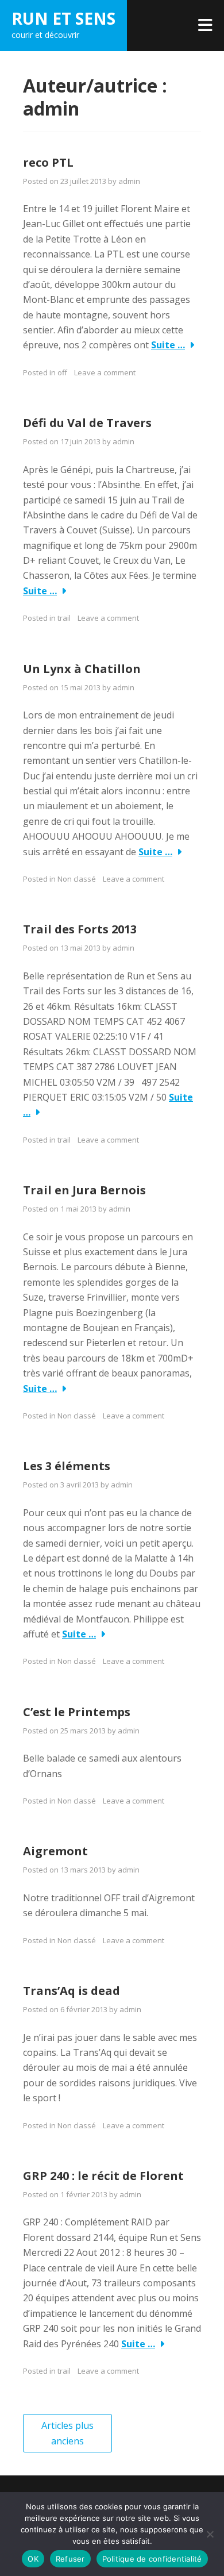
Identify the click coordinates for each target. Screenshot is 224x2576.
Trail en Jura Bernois (84, 1190)
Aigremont (55, 1851)
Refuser (70, 2559)
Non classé (77, 1416)
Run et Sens (63, 18)
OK (33, 2559)
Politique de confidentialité (152, 2559)
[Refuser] (210, 2534)
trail (64, 618)
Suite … (168, 345)
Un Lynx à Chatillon (82, 669)
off (62, 372)
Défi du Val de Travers (87, 423)
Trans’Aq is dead (72, 1991)
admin (129, 181)
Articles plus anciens (67, 2433)
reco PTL (48, 162)
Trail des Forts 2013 (80, 929)
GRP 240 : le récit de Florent (103, 2176)
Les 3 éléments (67, 1466)
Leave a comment (105, 372)
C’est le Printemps (77, 1712)
